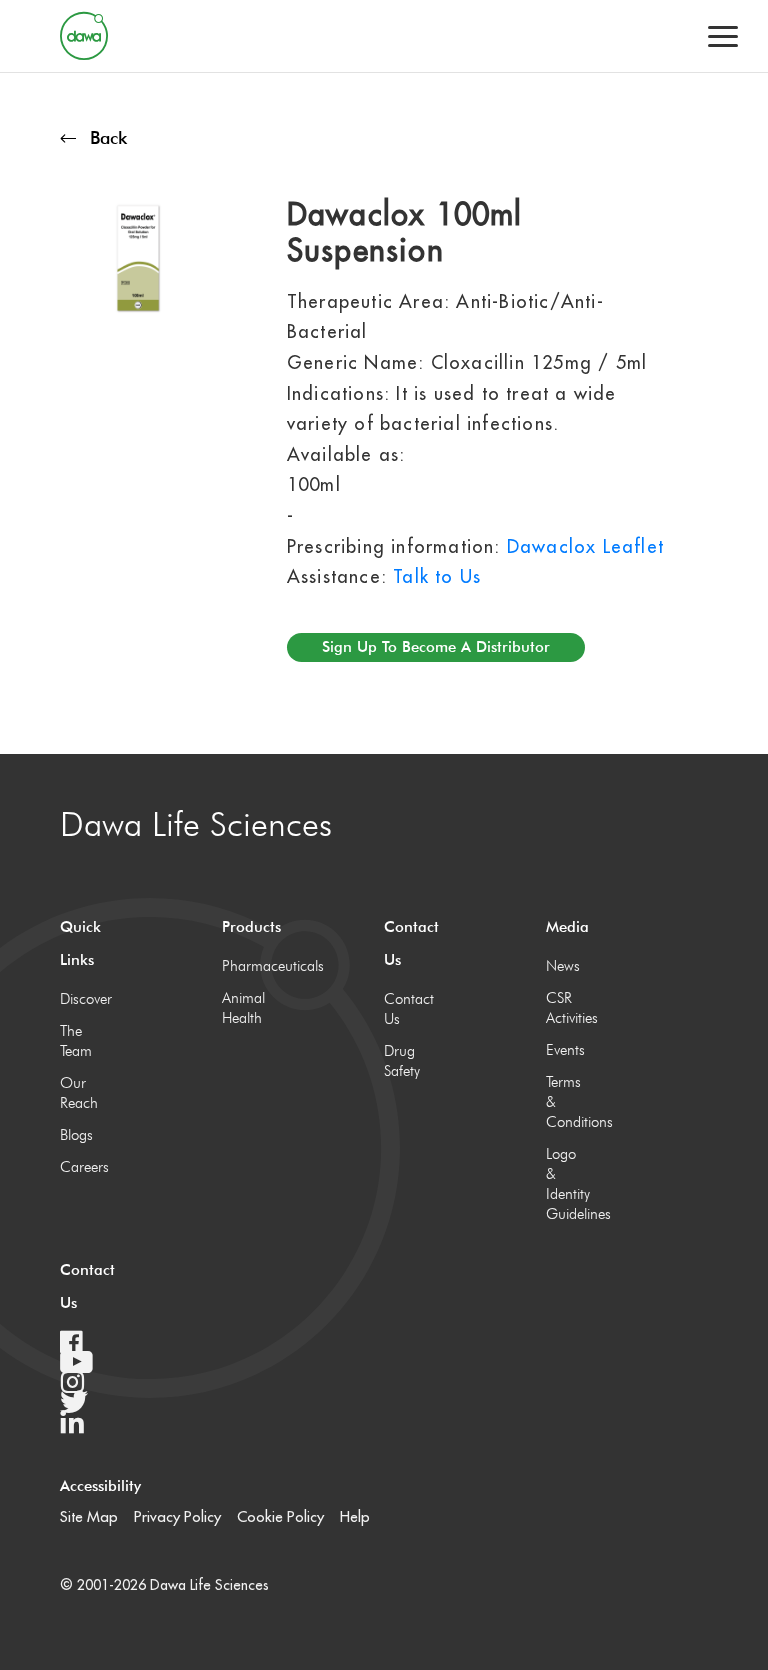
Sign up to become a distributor (436, 647)
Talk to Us (437, 576)
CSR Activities (566, 1008)
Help (355, 1516)
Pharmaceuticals (242, 966)
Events (565, 1050)
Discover (80, 999)
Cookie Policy (280, 1516)
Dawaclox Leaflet (585, 546)
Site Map (89, 1516)
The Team (76, 1041)
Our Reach (79, 1093)
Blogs (76, 1135)
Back (108, 137)
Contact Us (404, 1009)
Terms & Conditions (566, 1102)
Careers (80, 1167)
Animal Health (242, 1008)
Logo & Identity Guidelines (566, 1184)
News (563, 966)
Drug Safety (402, 1061)
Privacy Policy (177, 1516)
